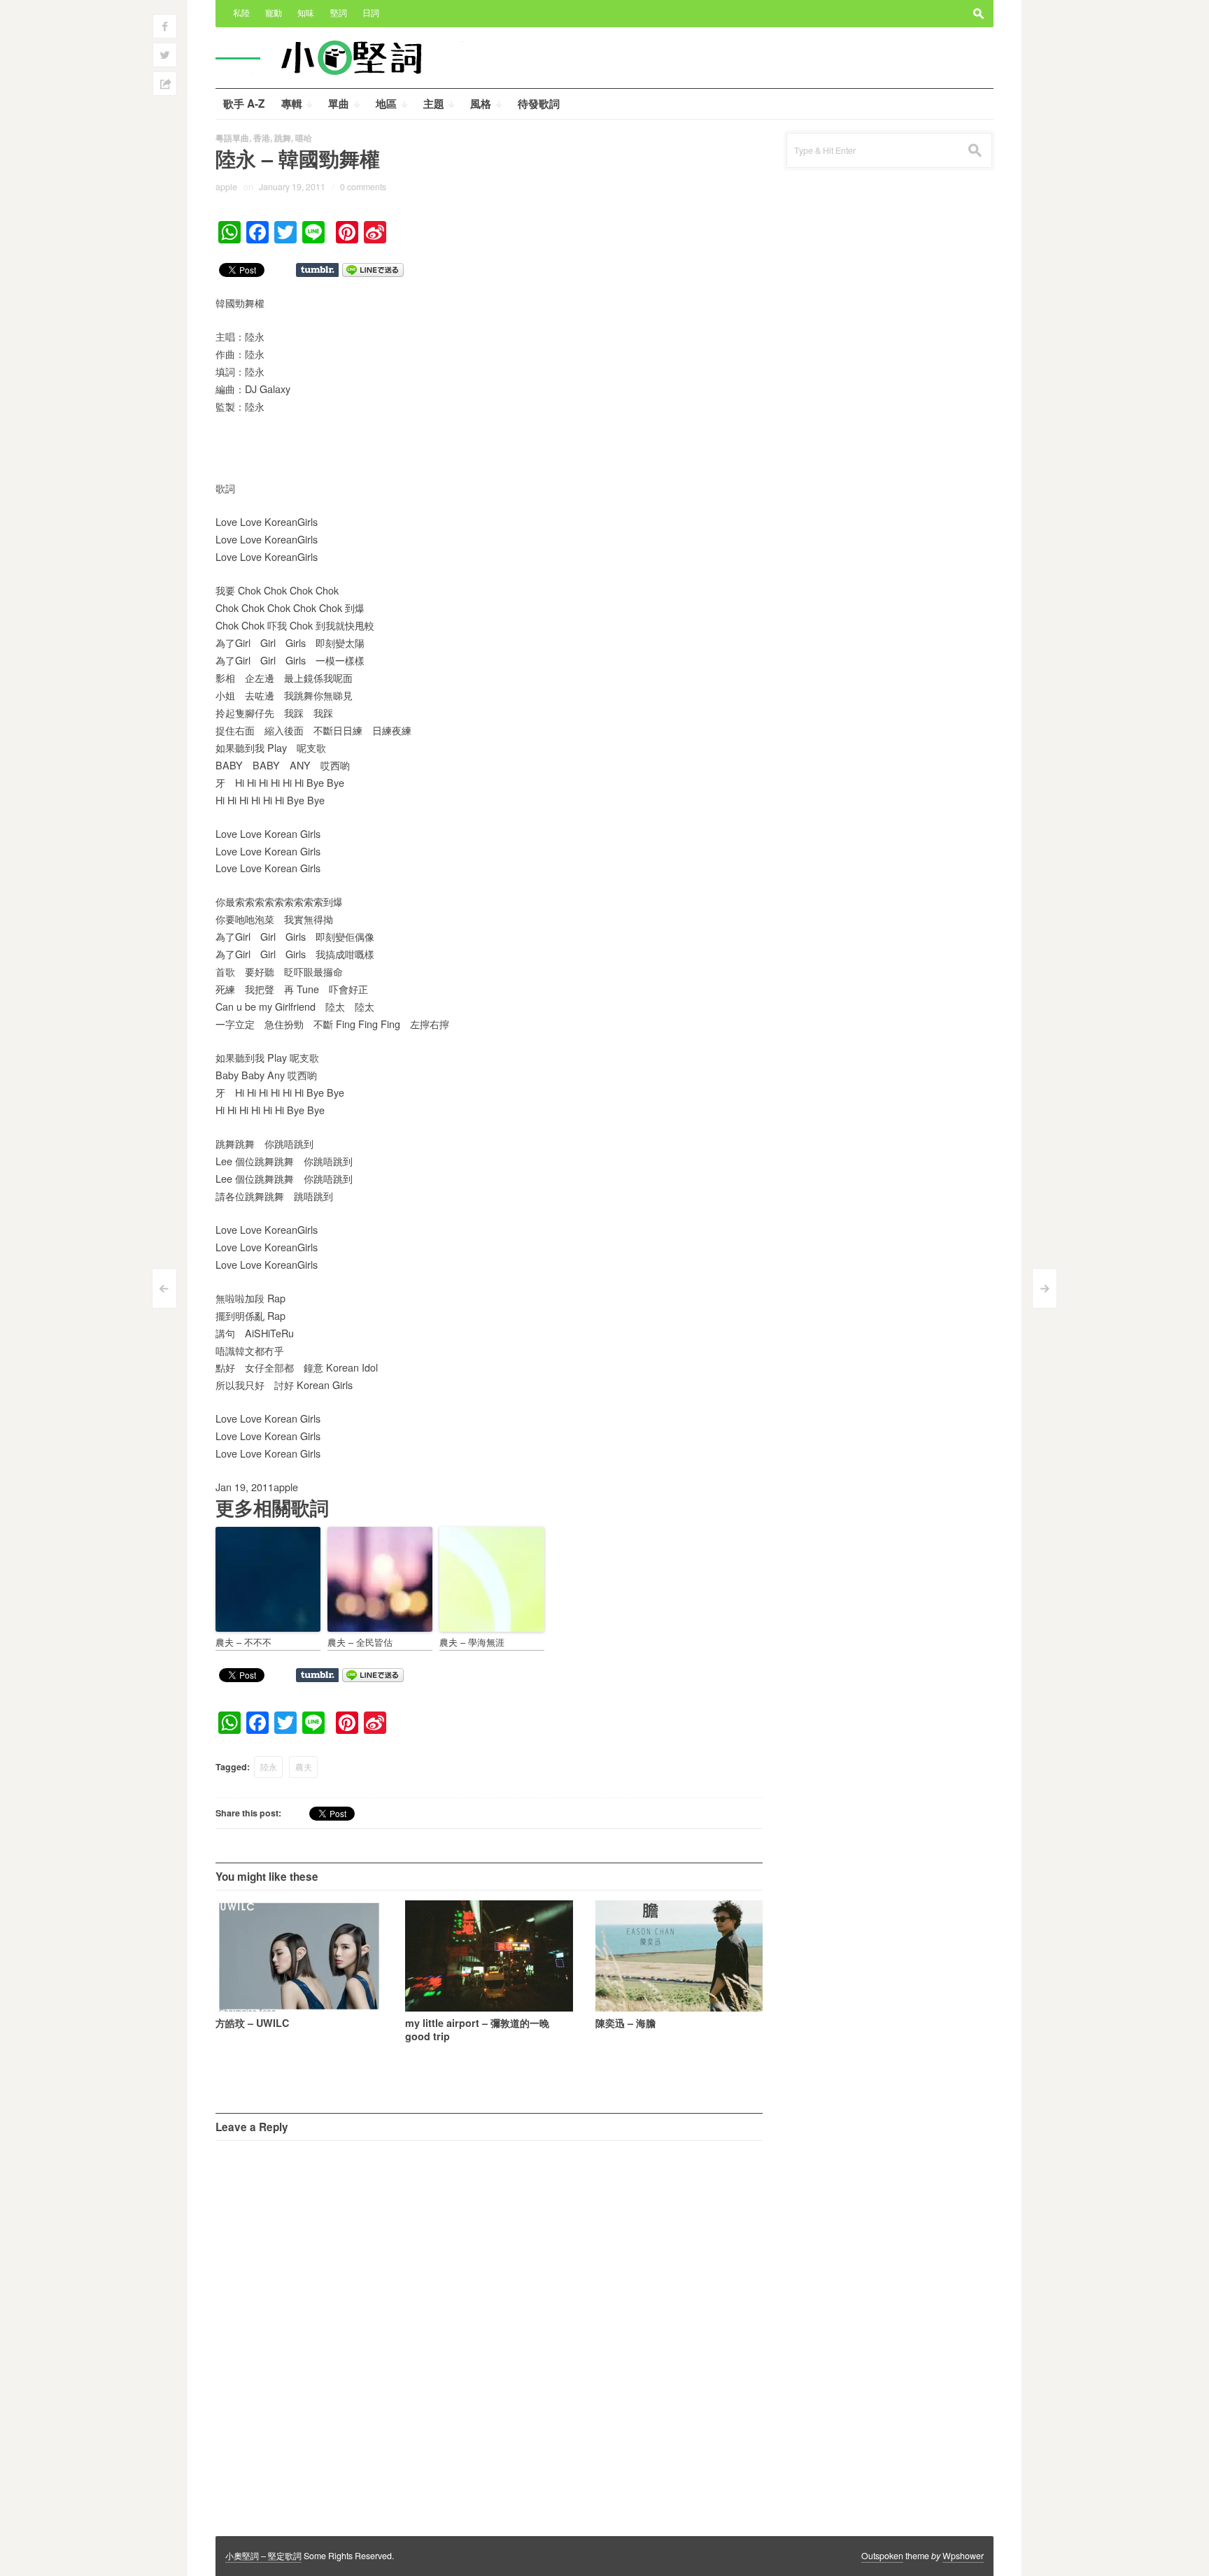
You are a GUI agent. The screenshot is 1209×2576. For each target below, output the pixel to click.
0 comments (363, 187)
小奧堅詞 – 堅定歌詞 (263, 2556)
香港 (262, 138)
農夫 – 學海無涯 (472, 1642)
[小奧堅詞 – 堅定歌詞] (357, 57)
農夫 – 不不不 (243, 1642)
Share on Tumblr (317, 270)
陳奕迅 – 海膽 (625, 2023)
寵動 (274, 13)
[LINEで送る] (373, 269)
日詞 (371, 13)
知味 (306, 13)
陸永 (269, 1767)
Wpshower (963, 2556)
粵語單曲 (232, 138)
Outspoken (882, 2556)
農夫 (304, 1767)
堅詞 (339, 13)
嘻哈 (304, 138)
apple (226, 187)
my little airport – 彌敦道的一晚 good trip (477, 2029)
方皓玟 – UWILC (252, 2023)
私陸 (241, 13)
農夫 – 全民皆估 (360, 1642)
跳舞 (283, 138)
